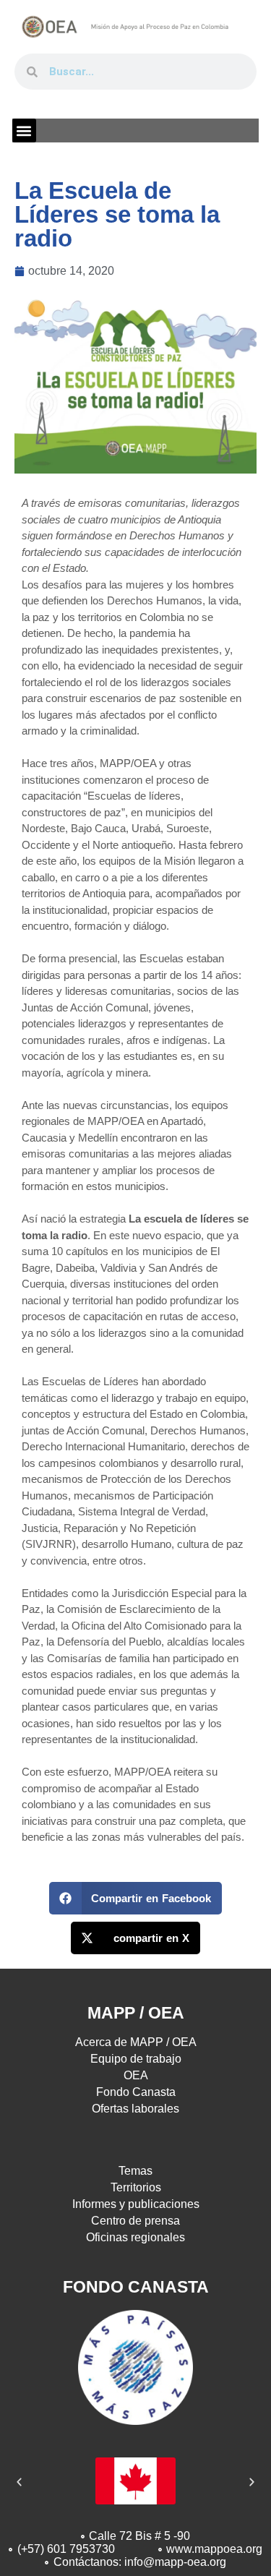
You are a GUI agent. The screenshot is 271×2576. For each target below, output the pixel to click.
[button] (24, 130)
